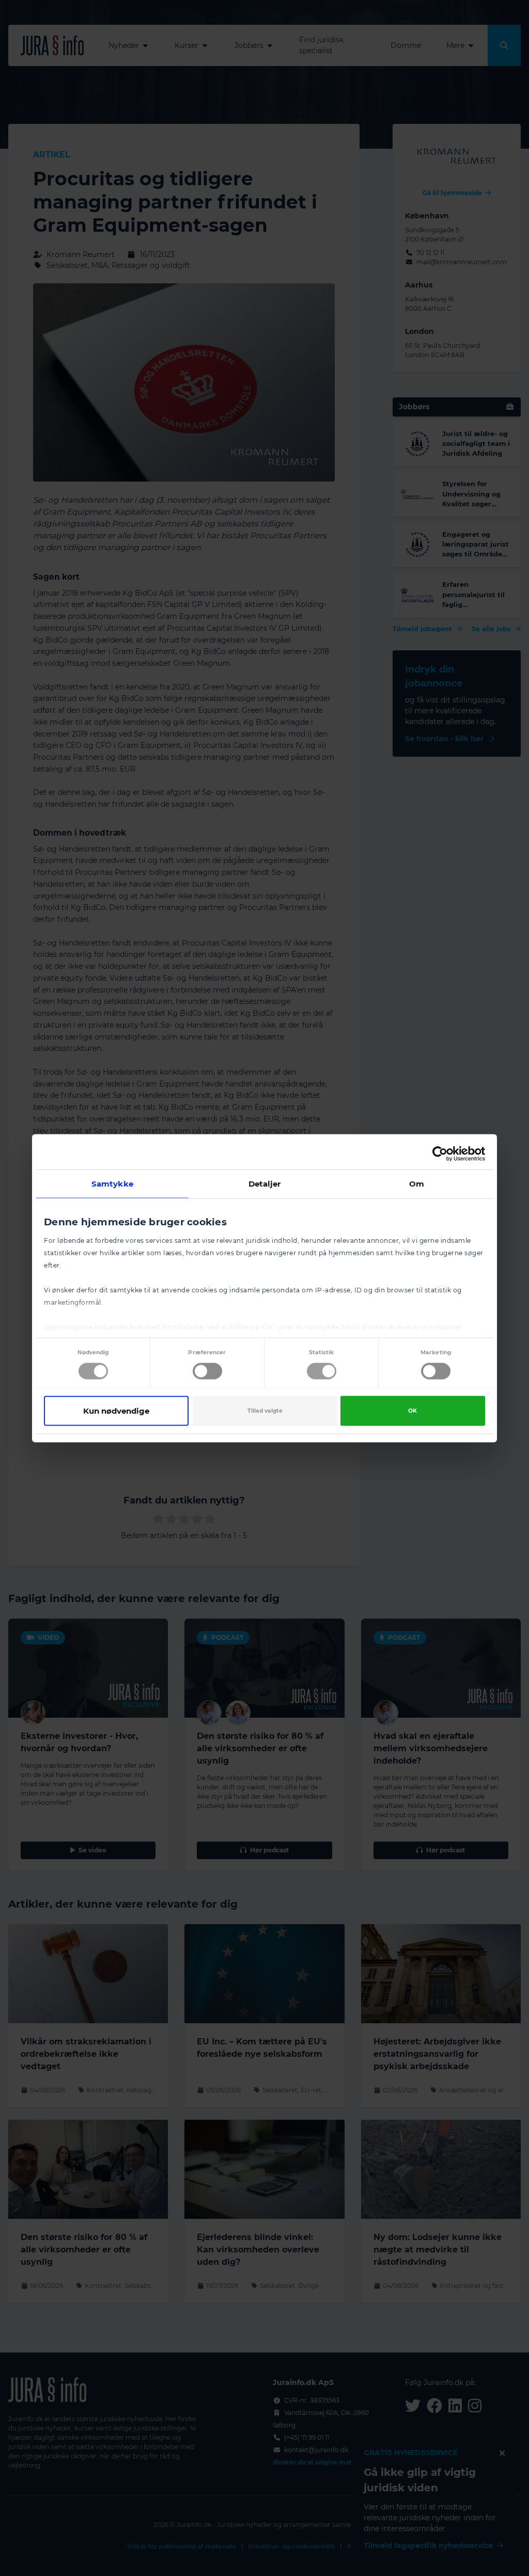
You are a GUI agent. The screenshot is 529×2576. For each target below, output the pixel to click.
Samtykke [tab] (112, 1183)
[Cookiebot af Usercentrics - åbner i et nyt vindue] (440, 1154)
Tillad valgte (265, 1410)
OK (413, 1410)
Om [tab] (417, 1183)
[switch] (207, 1371)
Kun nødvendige (116, 1410)
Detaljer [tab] (265, 1183)
